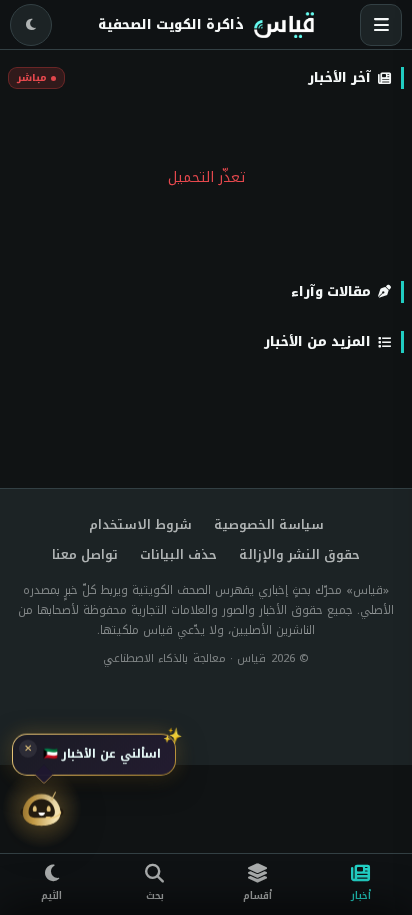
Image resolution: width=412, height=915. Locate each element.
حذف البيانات (178, 555)
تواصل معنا (85, 555)
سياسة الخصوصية (269, 525)
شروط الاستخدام (140, 525)
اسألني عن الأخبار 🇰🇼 (102, 754)
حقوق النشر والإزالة (299, 555)
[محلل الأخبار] (42, 811)
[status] (94, 755)
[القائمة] (381, 25)
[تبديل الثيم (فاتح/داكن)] (31, 25)
